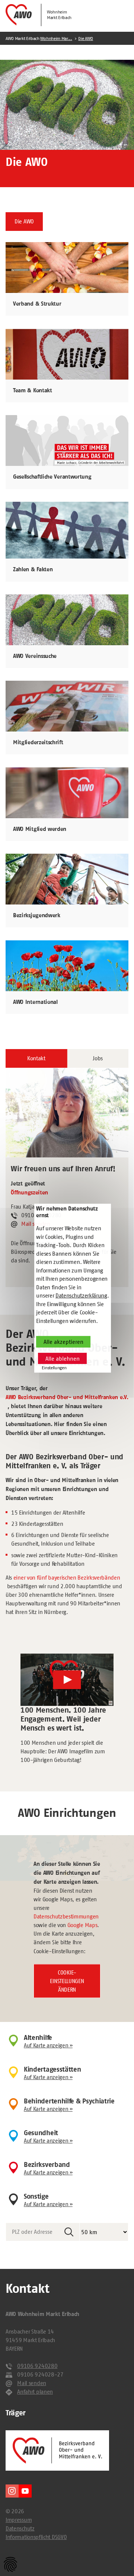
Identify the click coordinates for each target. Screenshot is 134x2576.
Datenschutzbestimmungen (66, 1916)
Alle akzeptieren (63, 1342)
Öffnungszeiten (29, 1193)
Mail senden (32, 2383)
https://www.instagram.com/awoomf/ (12, 2491)
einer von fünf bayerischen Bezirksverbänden (67, 1578)
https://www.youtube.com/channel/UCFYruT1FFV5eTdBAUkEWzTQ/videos (25, 2491)
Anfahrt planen (35, 2392)
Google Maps (82, 1925)
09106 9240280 (37, 2366)
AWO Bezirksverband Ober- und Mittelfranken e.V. (67, 1397)
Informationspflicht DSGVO (36, 2537)
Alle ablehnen (63, 1359)
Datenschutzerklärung (81, 1295)
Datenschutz (20, 2528)
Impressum (19, 2520)
